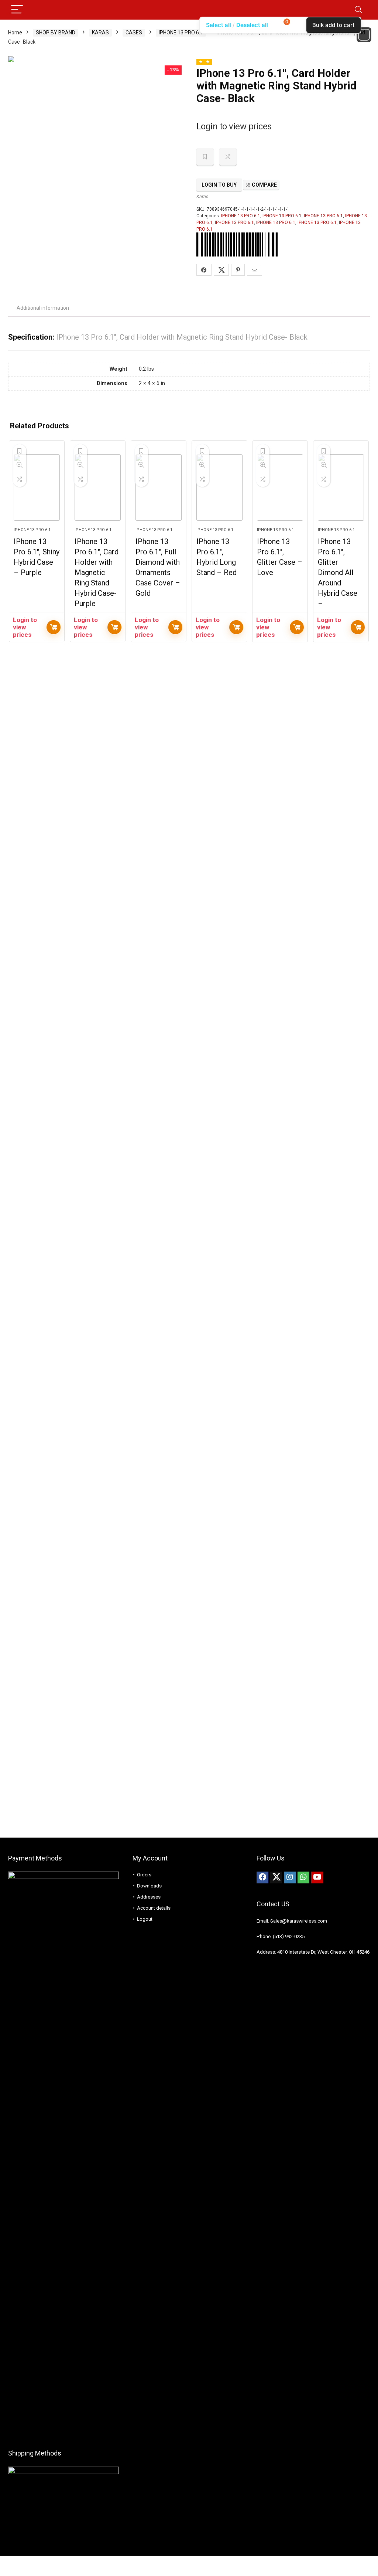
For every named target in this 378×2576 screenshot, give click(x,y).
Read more (54, 627)
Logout (145, 1919)
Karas (202, 196)
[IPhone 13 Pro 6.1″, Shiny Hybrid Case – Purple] (37, 487)
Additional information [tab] (43, 308)
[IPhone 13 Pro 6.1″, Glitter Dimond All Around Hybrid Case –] (341, 487)
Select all (219, 25)
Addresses (149, 1897)
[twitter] (276, 1877)
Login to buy (219, 185)
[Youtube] (317, 1877)
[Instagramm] (290, 1877)
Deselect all (252, 25)
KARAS (100, 33)
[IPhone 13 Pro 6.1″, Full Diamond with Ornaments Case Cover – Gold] (159, 487)
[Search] (358, 10)
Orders (144, 1875)
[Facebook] (262, 1877)
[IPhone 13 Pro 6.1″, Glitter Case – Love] (280, 487)
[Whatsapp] (303, 1877)
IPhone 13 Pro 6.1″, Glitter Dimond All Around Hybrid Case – (338, 572)
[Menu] (17, 10)
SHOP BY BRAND (56, 33)
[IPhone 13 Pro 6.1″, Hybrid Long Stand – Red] (219, 487)
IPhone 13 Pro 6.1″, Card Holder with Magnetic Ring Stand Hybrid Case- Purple (97, 572)
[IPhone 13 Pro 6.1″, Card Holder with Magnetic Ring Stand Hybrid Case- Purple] (98, 487)
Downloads (149, 1886)
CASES (134, 33)
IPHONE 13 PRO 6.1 (181, 33)
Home (15, 33)
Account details (154, 1908)
